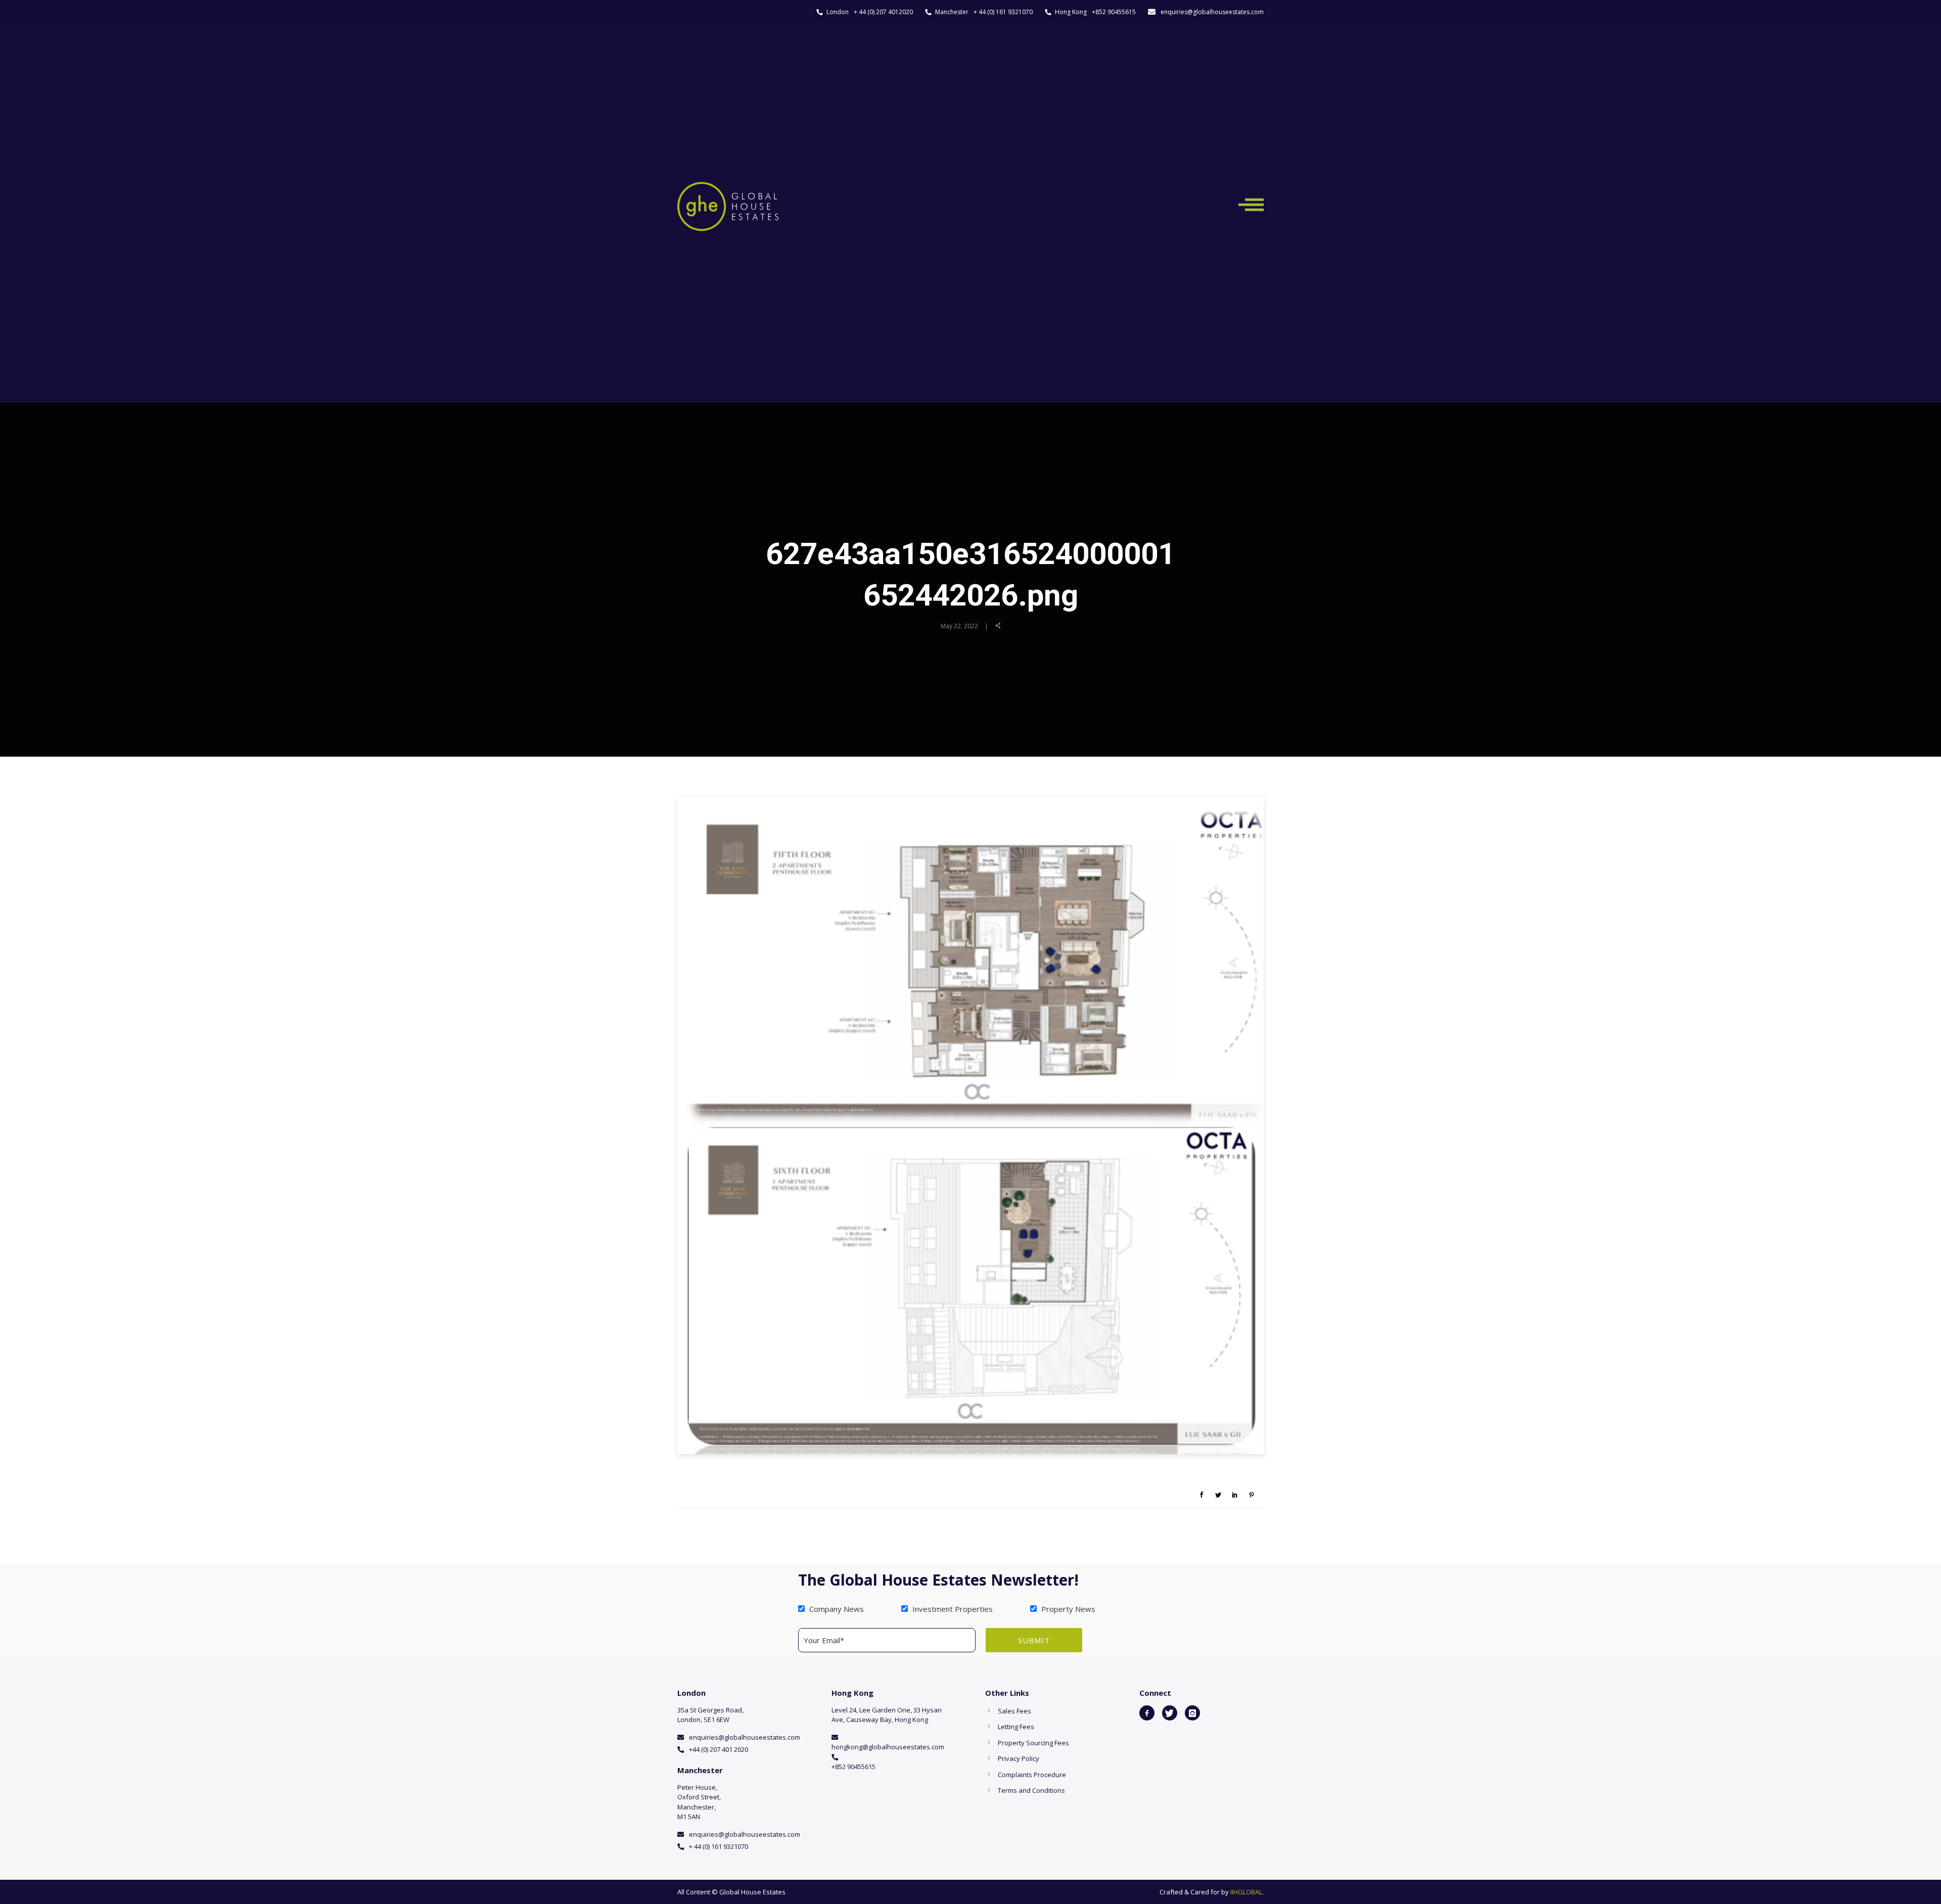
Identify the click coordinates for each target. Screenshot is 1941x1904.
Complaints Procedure (1032, 1775)
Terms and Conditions (1031, 1790)
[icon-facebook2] (1147, 1713)
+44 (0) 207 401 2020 (719, 1749)
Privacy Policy (1019, 1758)
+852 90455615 (1114, 12)
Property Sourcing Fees (1033, 1743)
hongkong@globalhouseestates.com (888, 1747)
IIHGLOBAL (1246, 1892)
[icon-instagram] (1192, 1713)
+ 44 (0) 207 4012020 (883, 12)
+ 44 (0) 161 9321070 (1003, 12)
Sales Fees (1014, 1711)
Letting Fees (1016, 1727)
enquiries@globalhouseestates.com (1212, 12)
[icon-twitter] (1170, 1713)
